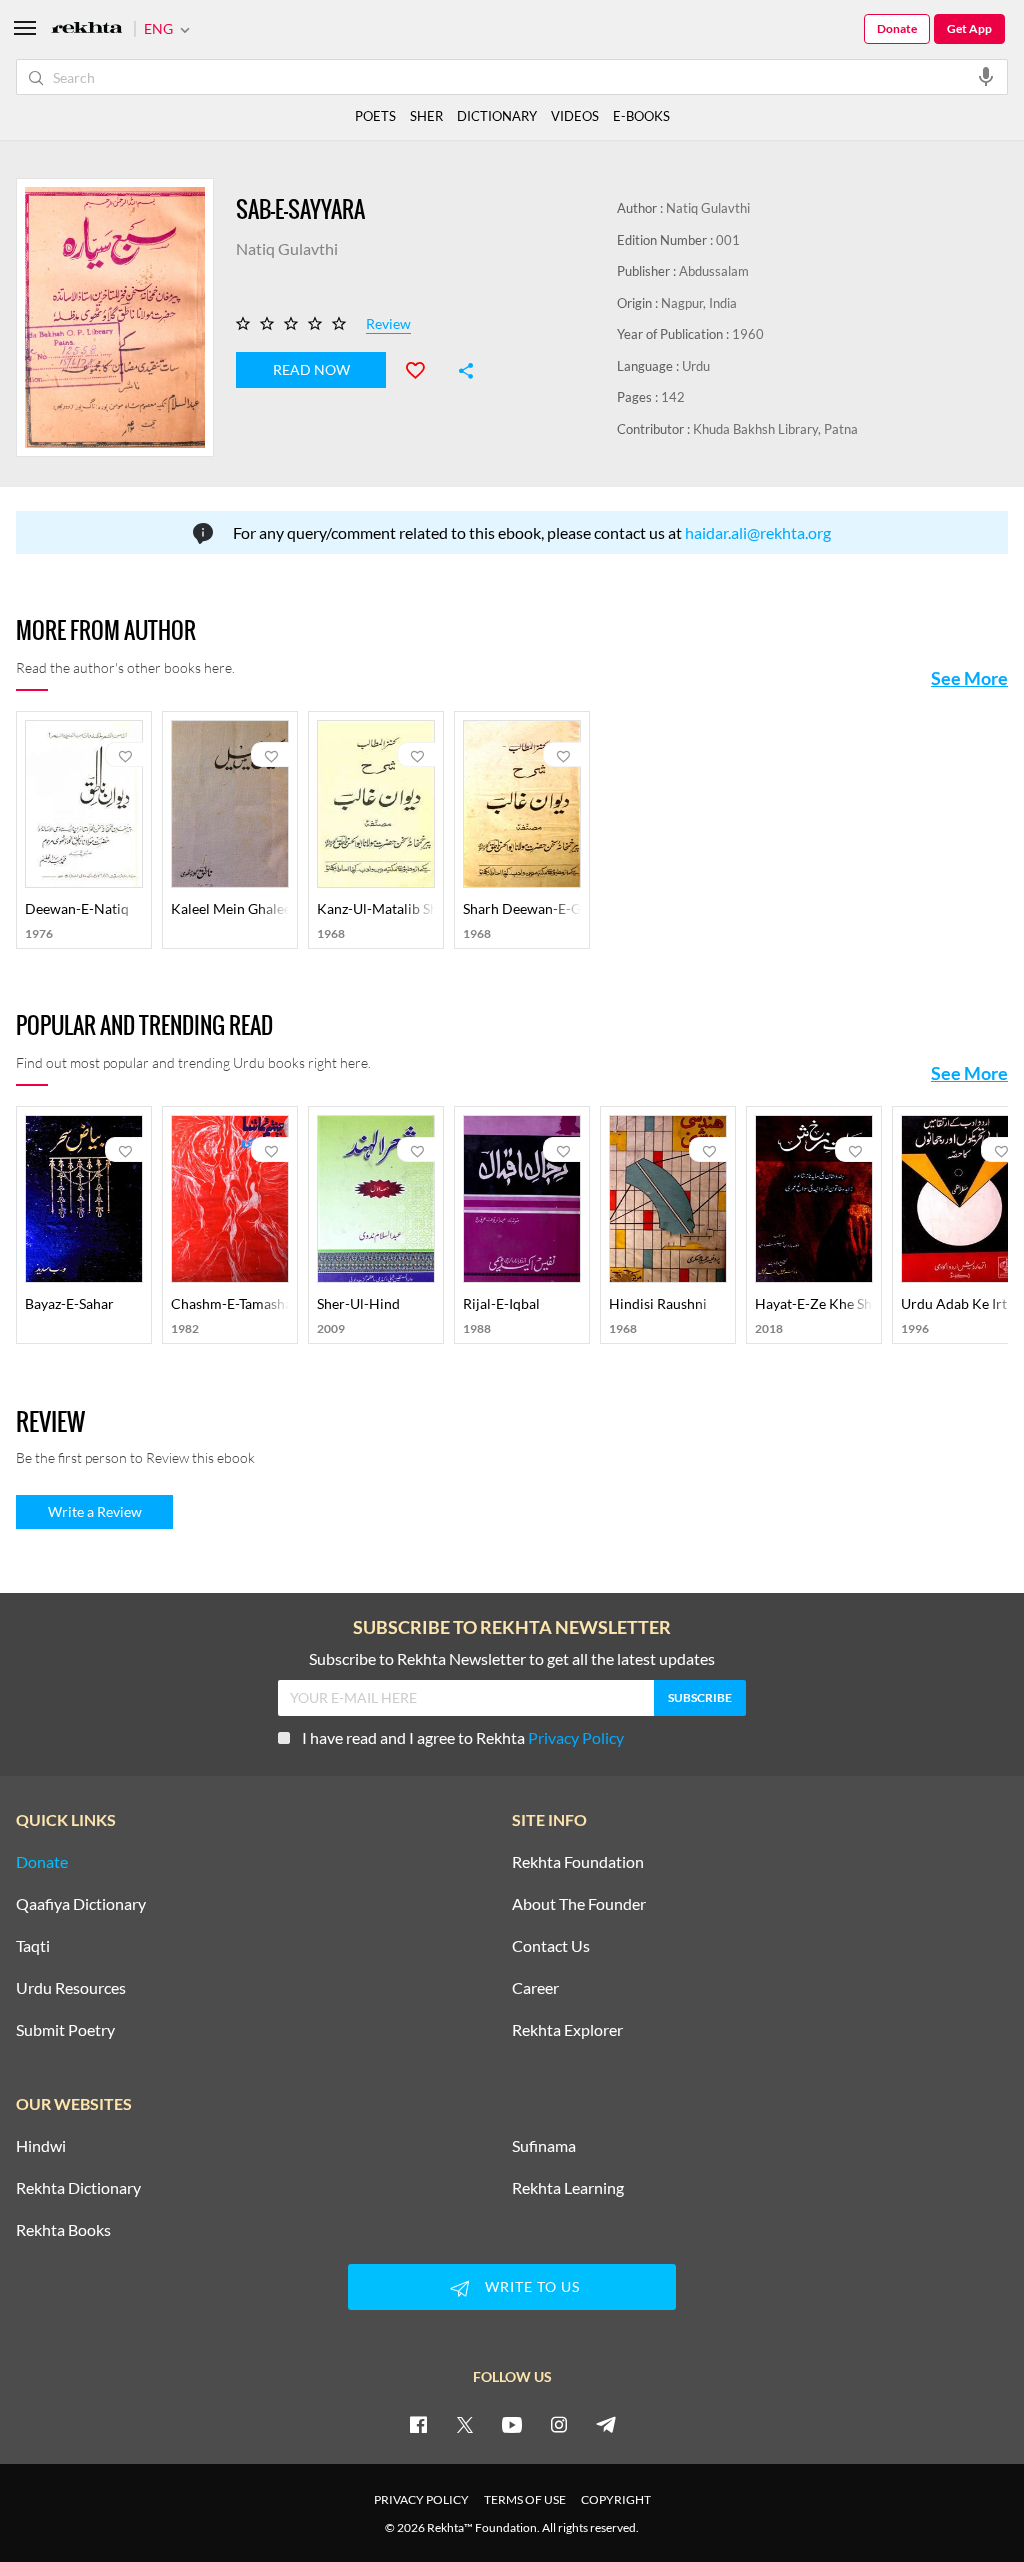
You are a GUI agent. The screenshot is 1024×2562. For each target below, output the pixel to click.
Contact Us (551, 1946)
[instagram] (559, 2424)
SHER (426, 116)
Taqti (33, 1946)
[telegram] (606, 2424)
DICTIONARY (497, 116)
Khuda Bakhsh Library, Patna (775, 429)
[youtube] (512, 2424)
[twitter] (465, 2424)
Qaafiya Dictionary (81, 1904)
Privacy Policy (576, 1737)
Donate (897, 28)
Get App (969, 28)
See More (969, 678)
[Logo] (87, 29)
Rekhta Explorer (567, 2030)
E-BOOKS (641, 116)
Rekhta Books (63, 2230)
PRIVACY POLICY (421, 2499)
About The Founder (579, 1904)
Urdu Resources (71, 1988)
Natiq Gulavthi (708, 208)
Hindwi (41, 2146)
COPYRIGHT (616, 2499)
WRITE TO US (532, 2286)
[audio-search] (986, 76)
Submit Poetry (65, 2030)
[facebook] (418, 2424)
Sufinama (544, 2146)
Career (535, 1988)
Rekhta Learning (568, 2188)
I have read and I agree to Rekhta (463, 1737)
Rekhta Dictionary (78, 2188)
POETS (375, 116)
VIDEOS (575, 116)
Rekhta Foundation (578, 1862)
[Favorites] (424, 368)
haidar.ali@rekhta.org (758, 532)
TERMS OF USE (525, 2499)
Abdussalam (714, 271)
